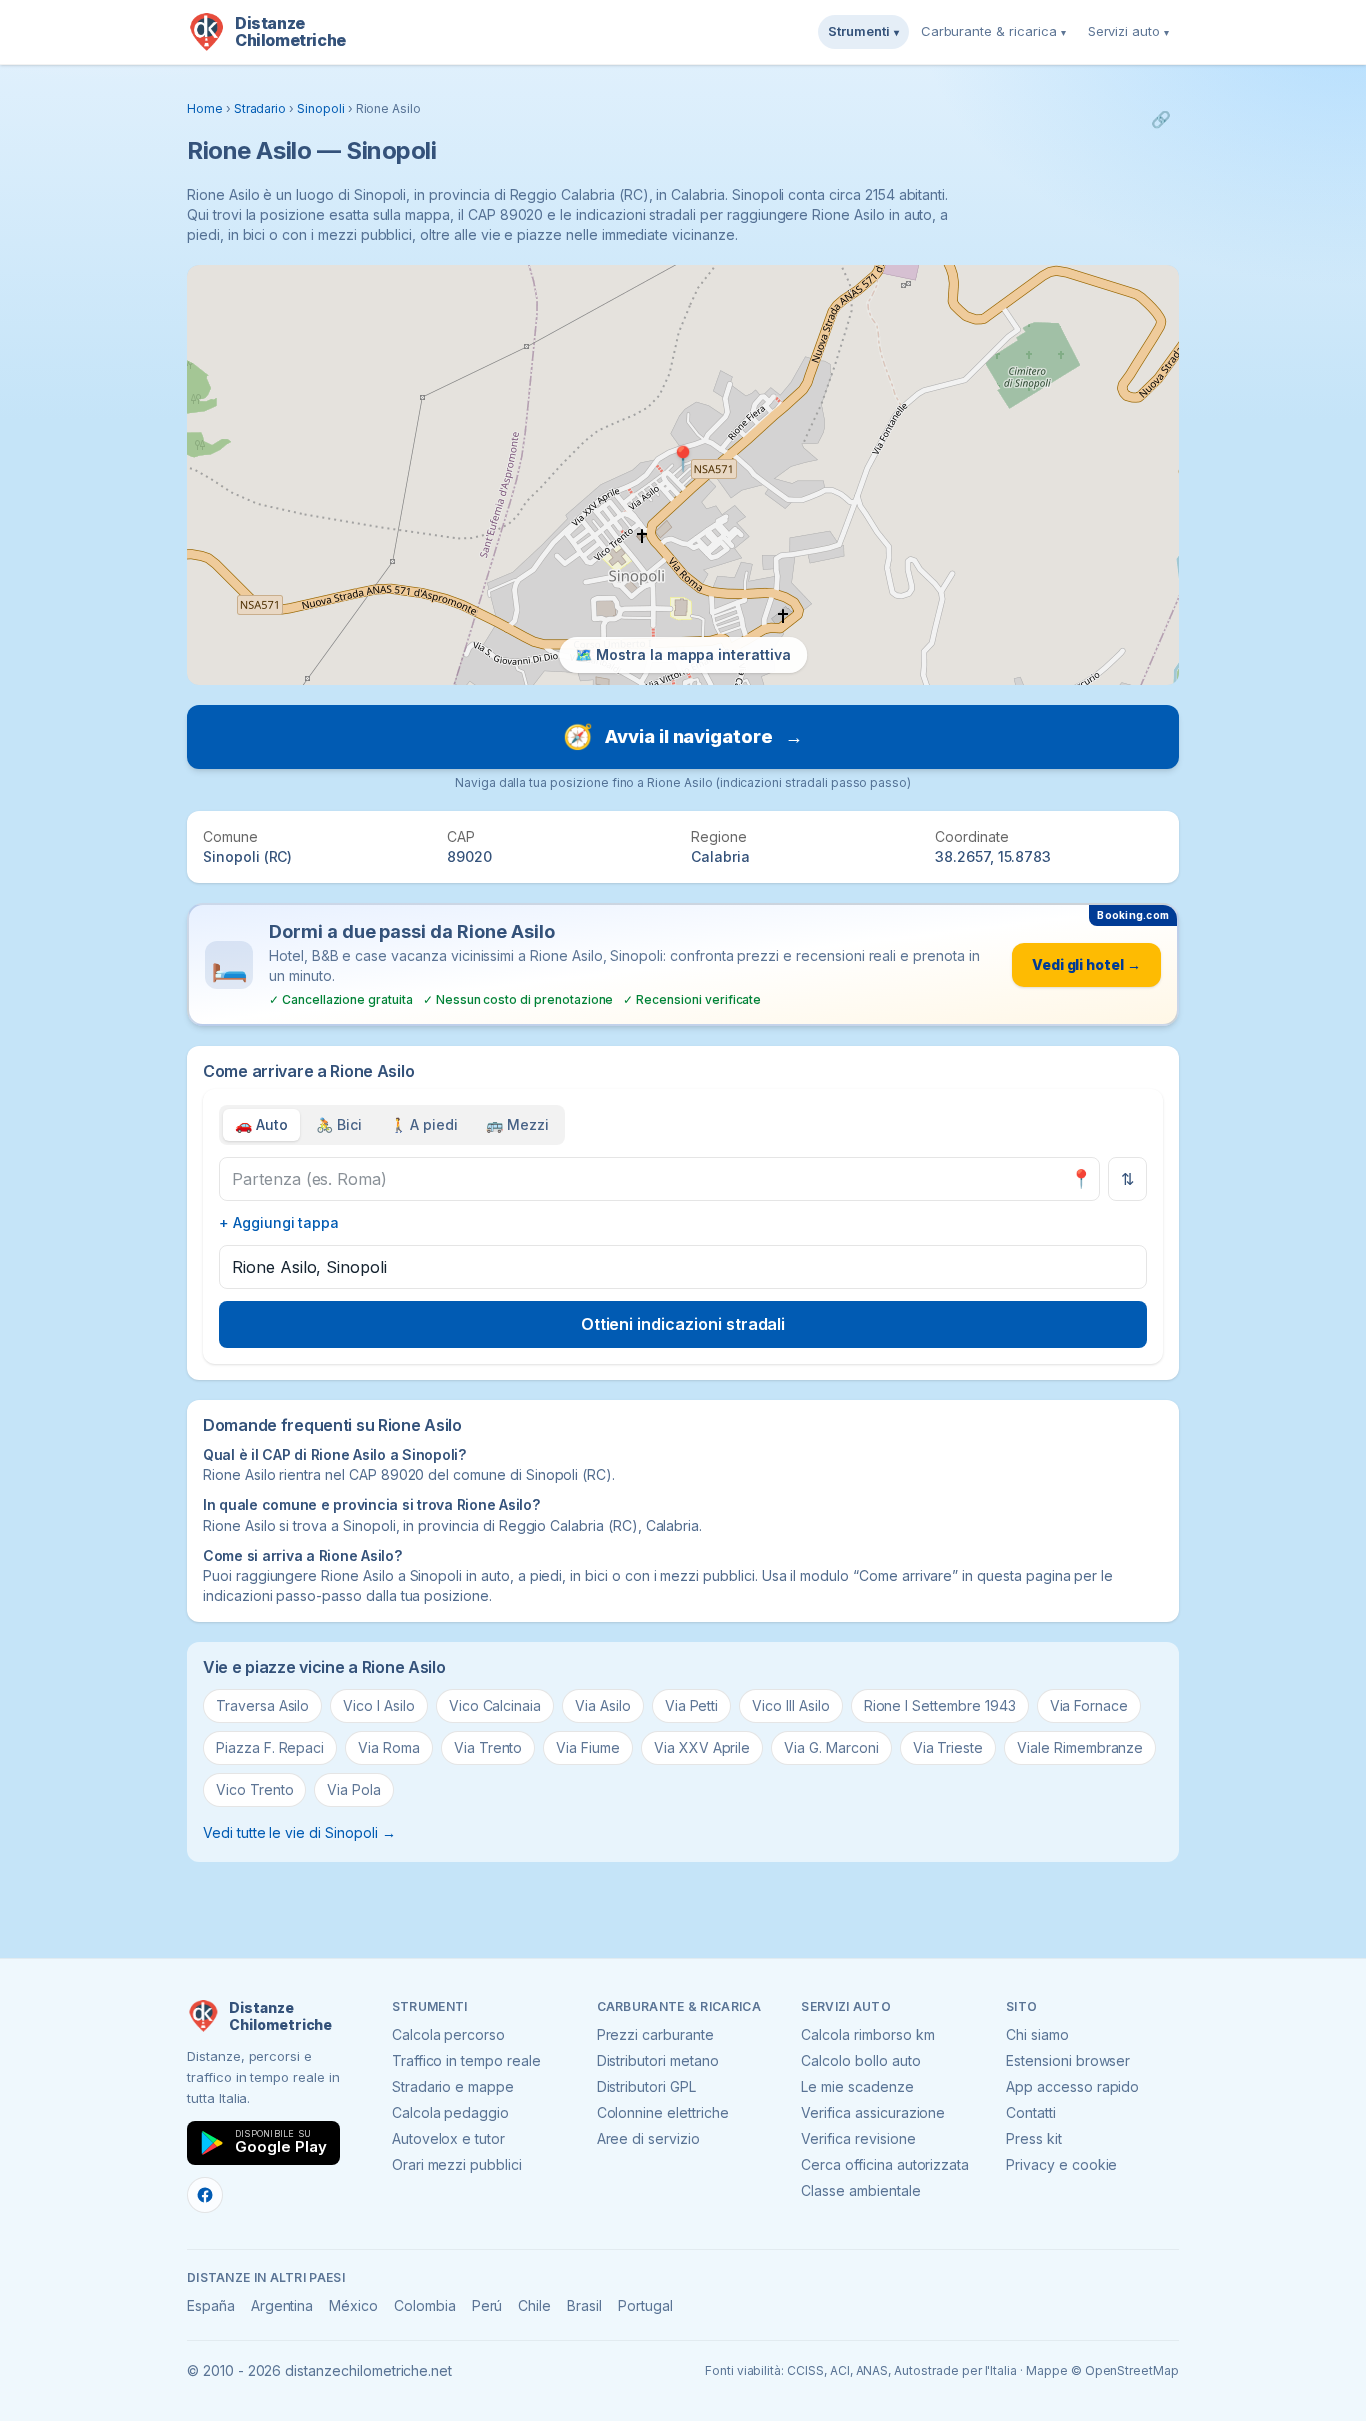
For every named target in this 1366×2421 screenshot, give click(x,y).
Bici (339, 1124)
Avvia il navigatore (683, 736)
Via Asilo (603, 1705)
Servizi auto (1128, 31)
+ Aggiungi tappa (279, 1222)
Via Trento (488, 1747)
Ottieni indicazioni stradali (683, 1324)
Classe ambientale (860, 2190)
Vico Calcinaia (495, 1705)
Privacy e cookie (1061, 2164)
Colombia (425, 2305)
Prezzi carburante (655, 2034)
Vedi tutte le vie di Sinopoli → (299, 1832)
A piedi (424, 1124)
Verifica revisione (858, 2138)
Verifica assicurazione (873, 2112)
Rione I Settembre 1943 (940, 1705)
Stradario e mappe (453, 2086)
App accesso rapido (1072, 2086)
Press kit (1034, 2138)
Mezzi (517, 1124)
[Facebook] (205, 2195)
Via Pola (354, 1789)
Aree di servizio (648, 2138)
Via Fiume (588, 1747)
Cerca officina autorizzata (885, 2164)
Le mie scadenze (857, 2086)
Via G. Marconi (831, 1747)
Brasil (584, 2305)
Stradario (260, 108)
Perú (487, 2305)
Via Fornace (1089, 1705)
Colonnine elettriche (663, 2112)
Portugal (645, 2305)
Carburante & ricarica (993, 31)
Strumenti (863, 31)
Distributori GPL (646, 2086)
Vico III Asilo (790, 1705)
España (211, 2305)
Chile (534, 2305)
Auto (261, 1124)
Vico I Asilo (378, 1705)
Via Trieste (948, 1747)
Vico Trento (254, 1789)
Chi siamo (1037, 2034)
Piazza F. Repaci (270, 1747)
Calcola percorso (448, 2034)
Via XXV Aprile (702, 1747)
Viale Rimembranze (1080, 1747)
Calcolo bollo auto (860, 2060)
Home (205, 108)
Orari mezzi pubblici (457, 2164)
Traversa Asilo (262, 1705)
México (353, 2305)
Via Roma (389, 1747)
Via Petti (692, 1705)
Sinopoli (321, 108)
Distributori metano (658, 2060)
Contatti (1031, 2112)
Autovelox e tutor (448, 2138)
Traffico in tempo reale (466, 2060)
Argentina (282, 2305)
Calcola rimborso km (867, 2034)
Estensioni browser (1068, 2060)
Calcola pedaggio (450, 2112)
